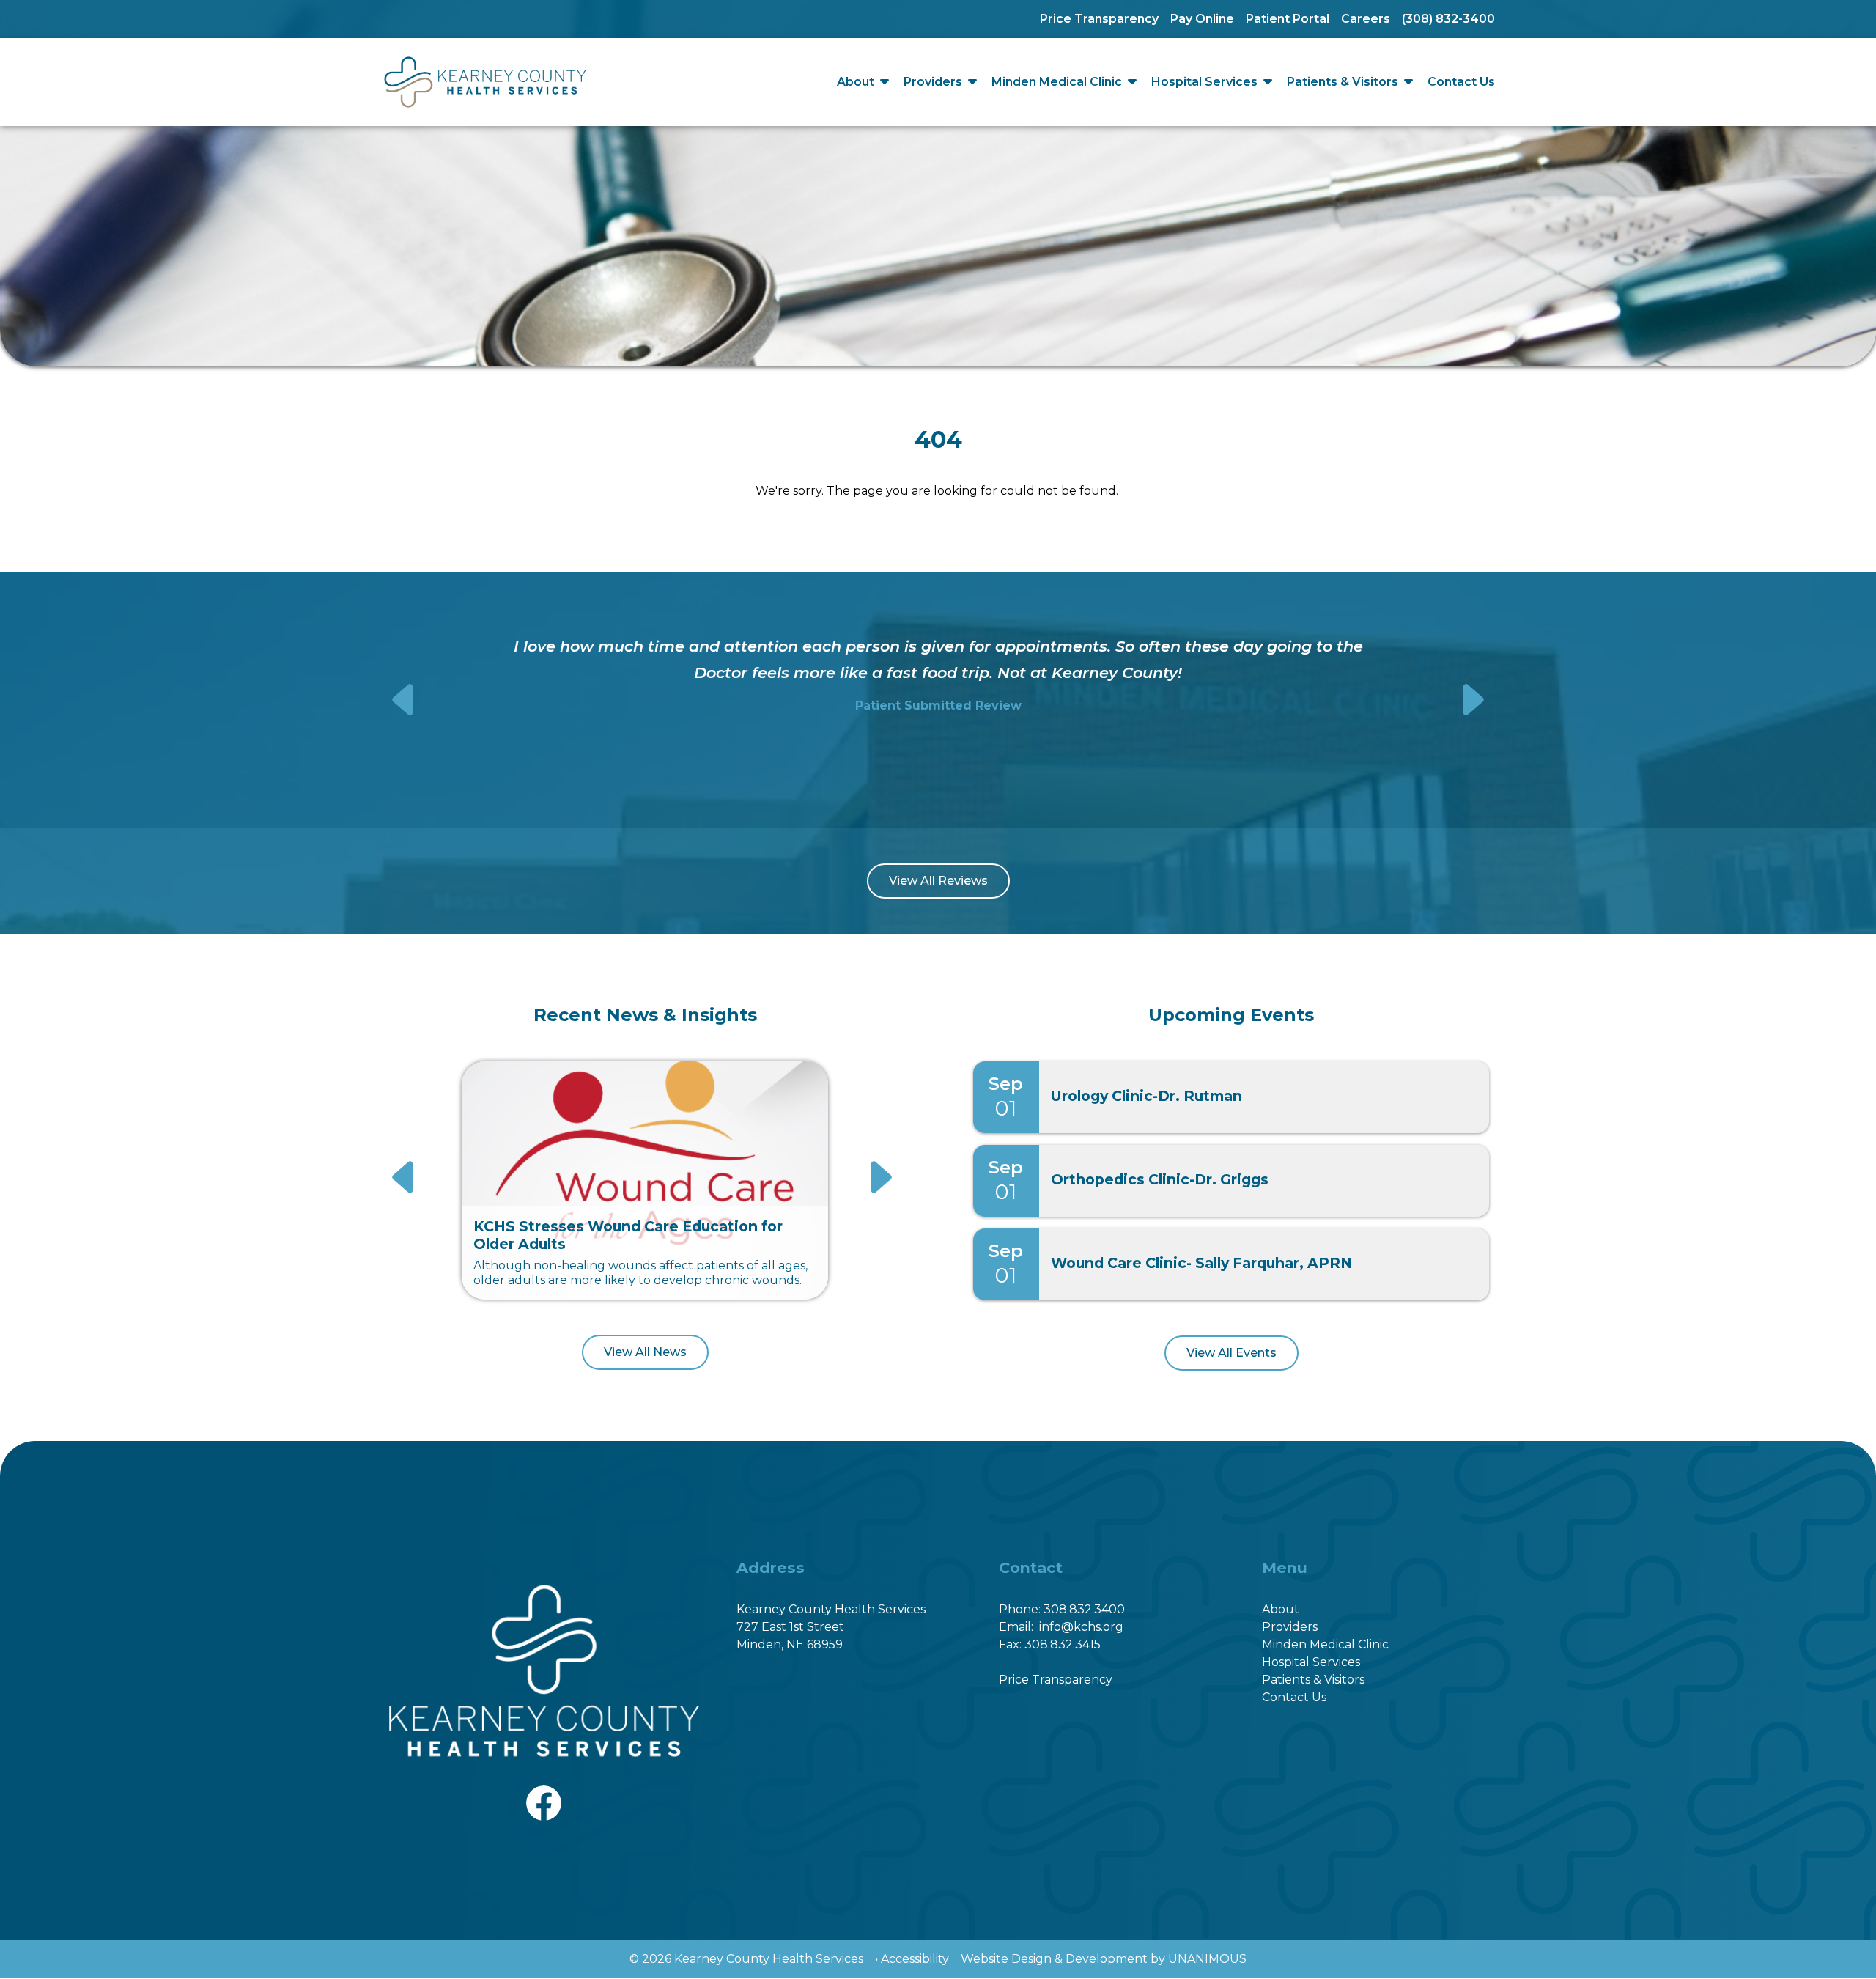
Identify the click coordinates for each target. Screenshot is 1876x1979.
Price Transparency (1099, 19)
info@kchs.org (1081, 1627)
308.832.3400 (1084, 1609)
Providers (933, 82)
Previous (405, 700)
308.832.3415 (1063, 1644)
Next (1472, 700)
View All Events (1231, 1353)
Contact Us (1461, 82)
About (856, 82)
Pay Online (1202, 19)
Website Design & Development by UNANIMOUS (1104, 1959)
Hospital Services (1204, 82)
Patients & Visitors (1343, 82)
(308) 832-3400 (1448, 19)
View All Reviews (938, 881)
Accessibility (915, 1959)
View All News (645, 1352)
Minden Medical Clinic (1057, 82)
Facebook (544, 1794)
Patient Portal (1288, 19)
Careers (1366, 19)
